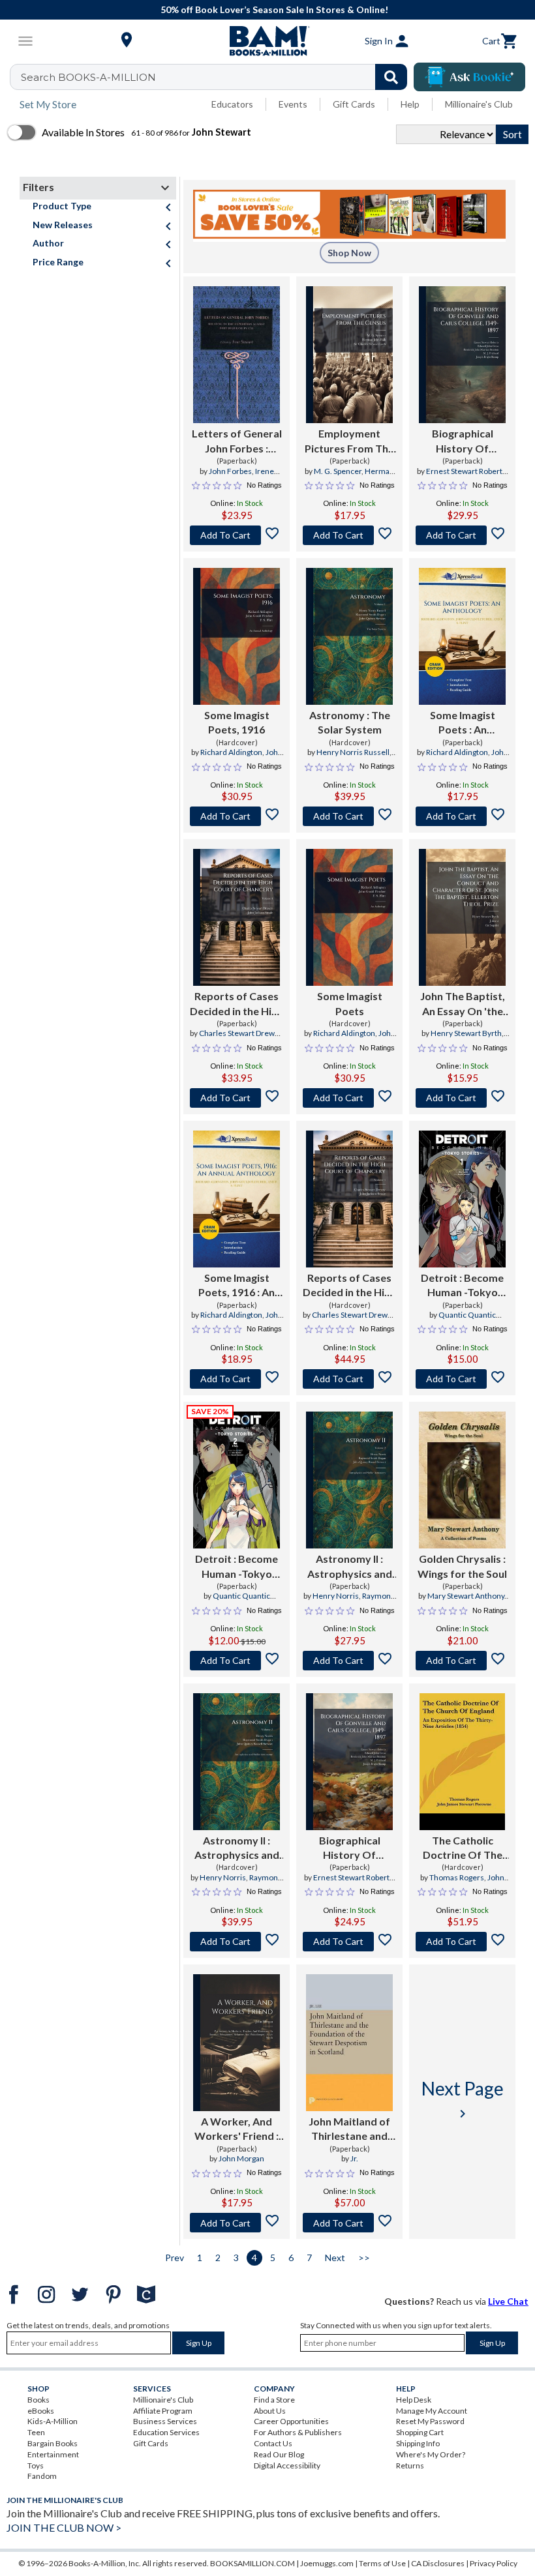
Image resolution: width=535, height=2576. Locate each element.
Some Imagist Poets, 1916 (237, 722)
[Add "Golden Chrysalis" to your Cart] (462, 1661)
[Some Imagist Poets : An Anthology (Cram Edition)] (462, 636)
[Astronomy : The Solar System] (349, 636)
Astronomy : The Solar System (350, 722)
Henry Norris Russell (353, 752)
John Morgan (241, 2158)
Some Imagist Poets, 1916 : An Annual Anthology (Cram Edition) (237, 1286)
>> (364, 2258)
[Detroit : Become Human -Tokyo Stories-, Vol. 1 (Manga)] (462, 1199)
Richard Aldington (231, 752)
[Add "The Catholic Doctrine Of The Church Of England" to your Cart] (462, 1942)
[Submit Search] (391, 77)
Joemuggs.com (327, 2563)
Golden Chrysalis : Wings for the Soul (462, 1566)
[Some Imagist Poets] (349, 917)
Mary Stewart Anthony (466, 1596)
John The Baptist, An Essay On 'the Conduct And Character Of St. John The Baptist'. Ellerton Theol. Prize (463, 1004)
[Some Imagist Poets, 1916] (236, 636)
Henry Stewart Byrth (466, 1033)
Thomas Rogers (457, 1877)
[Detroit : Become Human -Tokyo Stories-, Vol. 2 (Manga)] (237, 1480)
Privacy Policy (494, 2563)
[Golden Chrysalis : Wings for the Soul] (462, 1480)
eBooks (41, 2411)
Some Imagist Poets (350, 1003)
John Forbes (230, 471)
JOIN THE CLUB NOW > (64, 2527)
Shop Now (349, 253)
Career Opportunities (291, 2421)
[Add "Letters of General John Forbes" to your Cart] (237, 535)
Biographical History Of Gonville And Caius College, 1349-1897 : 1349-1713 (462, 441)
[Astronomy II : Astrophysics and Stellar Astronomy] (349, 1480)
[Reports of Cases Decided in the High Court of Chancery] (237, 917)
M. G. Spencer (338, 471)
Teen (36, 2432)
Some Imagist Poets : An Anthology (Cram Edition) (462, 723)
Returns (410, 2465)
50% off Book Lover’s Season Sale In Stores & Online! (274, 9)
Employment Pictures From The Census (349, 441)
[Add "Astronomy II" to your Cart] (349, 1661)
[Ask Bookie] (469, 77)
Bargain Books (53, 2443)
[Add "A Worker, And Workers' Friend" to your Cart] (237, 2223)
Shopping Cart (420, 2432)
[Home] (267, 41)
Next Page (463, 2099)
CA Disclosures (438, 2563)
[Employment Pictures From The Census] (349, 355)
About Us (270, 2411)
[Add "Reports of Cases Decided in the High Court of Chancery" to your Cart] (237, 1098)
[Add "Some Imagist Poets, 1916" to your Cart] (237, 816)
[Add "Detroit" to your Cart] (462, 1379)
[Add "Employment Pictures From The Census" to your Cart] (349, 535)
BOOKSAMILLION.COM (252, 2563)
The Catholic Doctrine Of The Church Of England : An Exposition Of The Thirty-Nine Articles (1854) (462, 1848)
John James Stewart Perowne (462, 1883)
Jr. (354, 2158)
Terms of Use (382, 2563)
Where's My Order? (431, 2454)
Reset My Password (430, 2421)
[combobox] (217, 77)
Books (38, 2400)
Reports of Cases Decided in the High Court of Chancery (237, 1004)
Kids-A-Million (53, 2421)
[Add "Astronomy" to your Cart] (349, 816)
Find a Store (274, 2400)
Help (410, 104)
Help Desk (414, 2400)
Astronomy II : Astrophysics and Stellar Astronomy (349, 1567)
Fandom (42, 2476)
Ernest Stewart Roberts (466, 471)
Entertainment (53, 2454)
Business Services (165, 2421)
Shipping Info (418, 2443)
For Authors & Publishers (298, 2432)
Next (335, 2258)
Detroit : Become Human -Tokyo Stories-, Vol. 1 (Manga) (462, 1286)
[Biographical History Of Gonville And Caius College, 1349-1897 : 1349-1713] (462, 355)
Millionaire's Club (479, 104)
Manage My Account (432, 2411)
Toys (36, 2465)
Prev (175, 2258)
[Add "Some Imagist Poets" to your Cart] (462, 816)
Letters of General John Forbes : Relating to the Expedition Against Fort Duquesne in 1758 (237, 441)
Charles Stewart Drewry (240, 1033)
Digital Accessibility (287, 2465)
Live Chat (508, 2301)
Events (293, 104)
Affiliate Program (163, 2411)
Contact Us (273, 2443)
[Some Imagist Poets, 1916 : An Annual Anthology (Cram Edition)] (237, 1199)
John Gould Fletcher (237, 758)
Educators (232, 104)
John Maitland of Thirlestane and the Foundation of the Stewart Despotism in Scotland (349, 2129)
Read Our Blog (279, 2454)
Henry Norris (336, 1596)
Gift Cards (354, 104)
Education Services (166, 2432)
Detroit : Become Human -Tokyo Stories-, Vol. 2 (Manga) (237, 1567)
